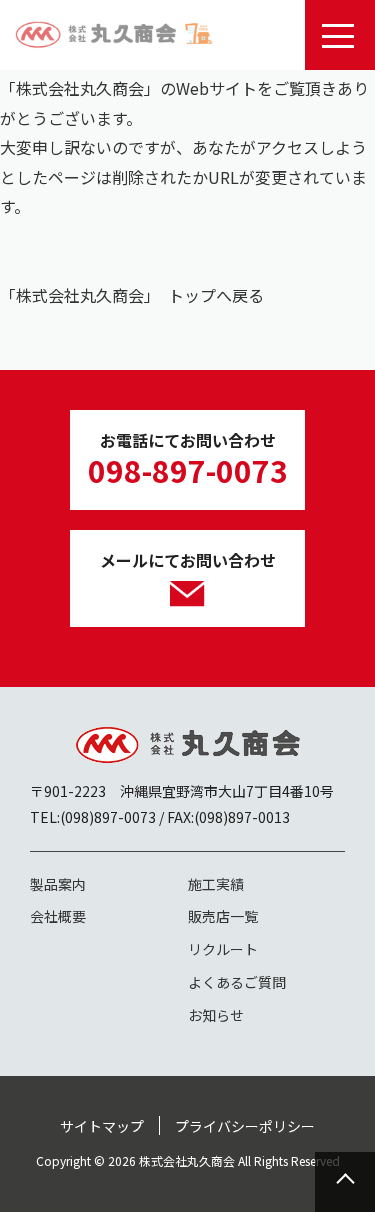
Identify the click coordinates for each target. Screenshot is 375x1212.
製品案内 (58, 884)
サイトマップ (102, 1126)
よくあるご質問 (237, 982)
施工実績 (216, 884)
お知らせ (216, 1015)
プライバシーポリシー (245, 1126)
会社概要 (58, 916)
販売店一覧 (223, 916)
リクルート (223, 949)
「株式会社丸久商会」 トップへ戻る (132, 295)
